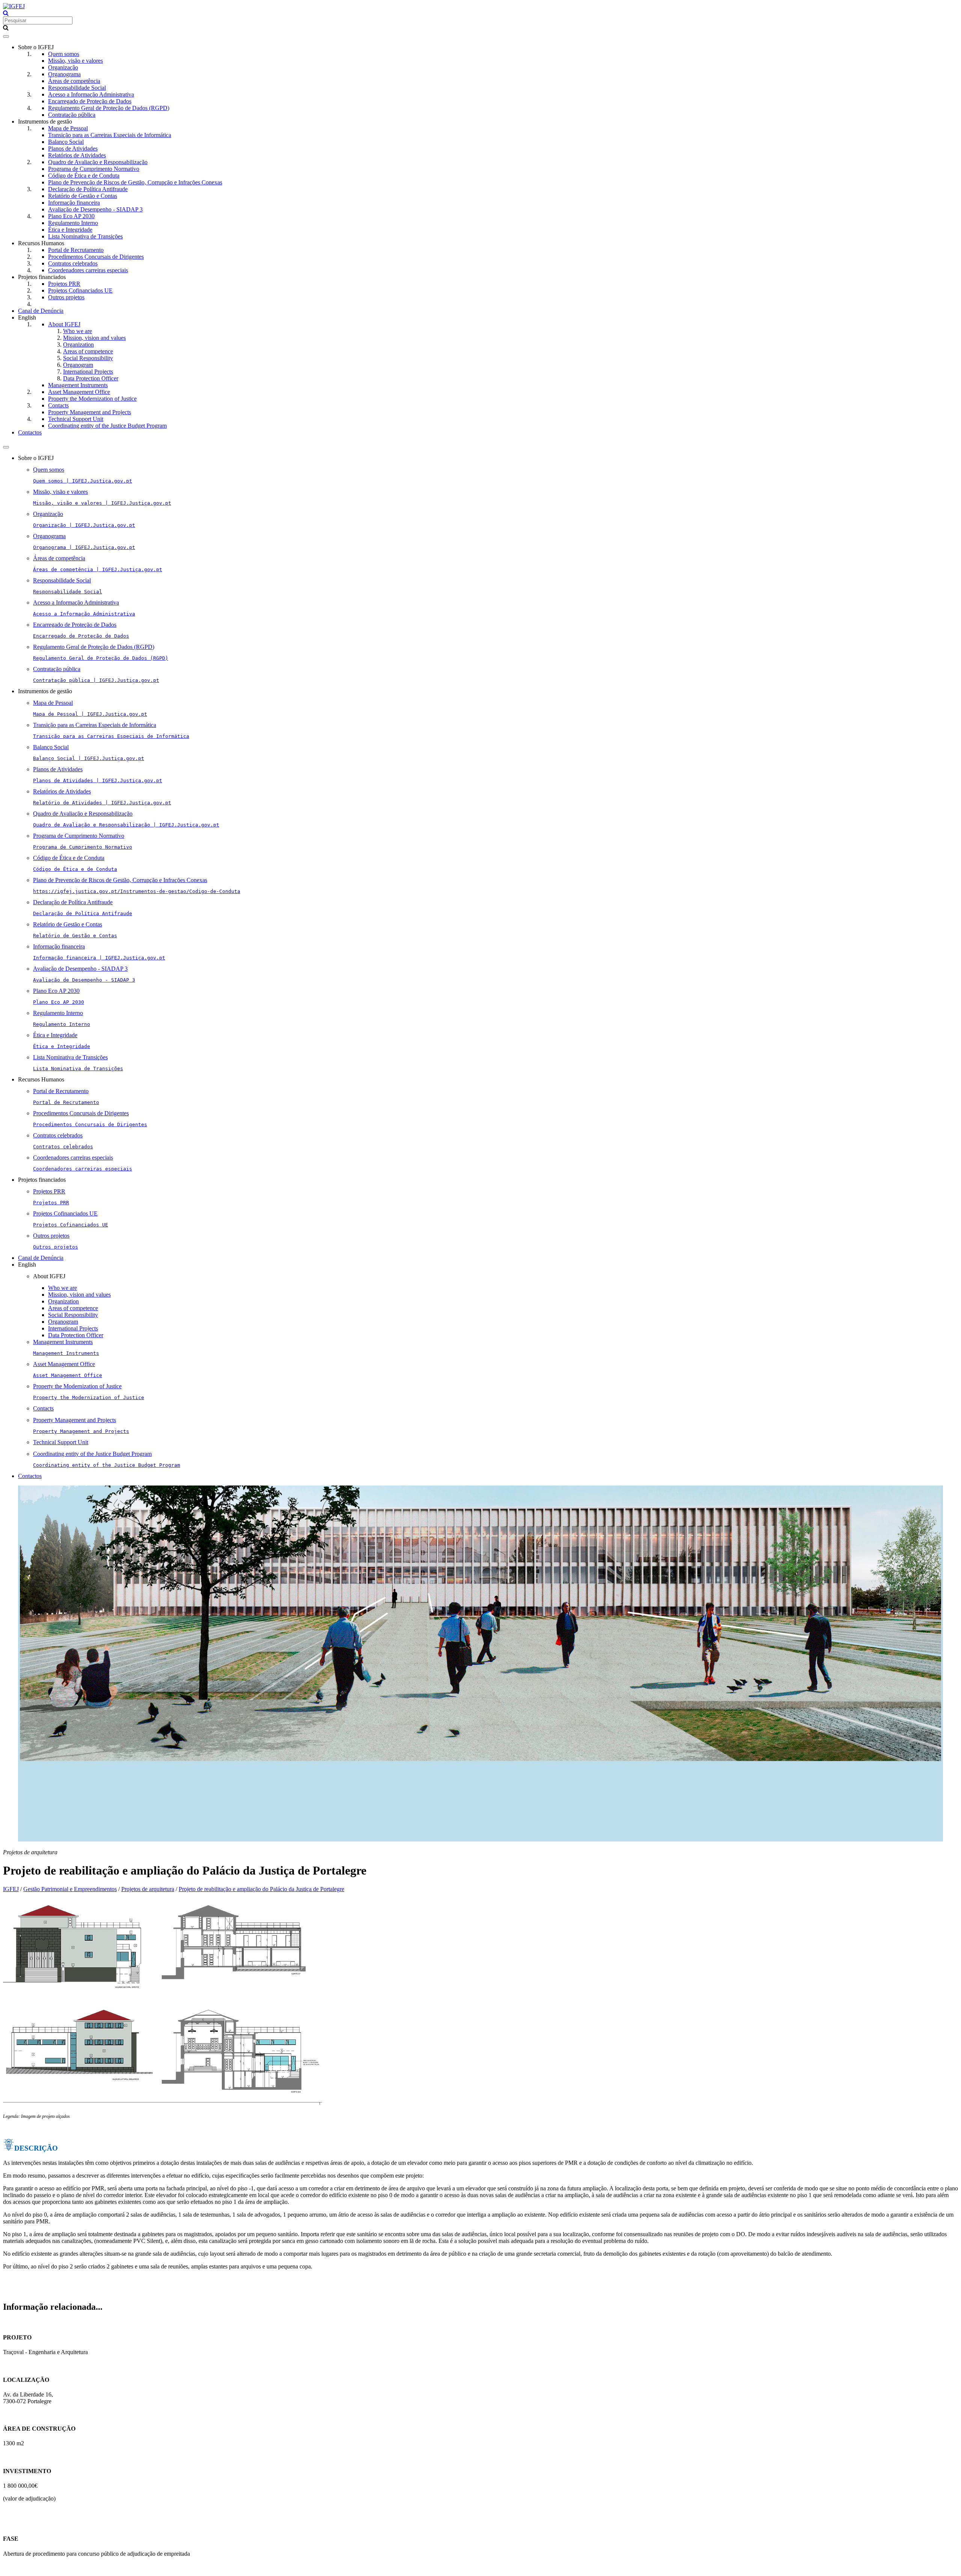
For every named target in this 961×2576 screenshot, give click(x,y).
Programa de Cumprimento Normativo (94, 169)
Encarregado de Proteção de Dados (90, 101)
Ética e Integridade (70, 230)
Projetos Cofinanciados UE (80, 290)
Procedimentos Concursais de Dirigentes (96, 257)
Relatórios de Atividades (77, 155)
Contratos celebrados (73, 263)
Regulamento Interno (73, 223)
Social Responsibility (88, 358)
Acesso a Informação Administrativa (91, 94)
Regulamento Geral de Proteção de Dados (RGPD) (109, 108)
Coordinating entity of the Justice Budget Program (107, 426)
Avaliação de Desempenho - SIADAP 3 (95, 209)
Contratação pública (72, 115)
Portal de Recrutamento (76, 250)
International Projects (88, 372)
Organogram (78, 365)
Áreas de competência (74, 81)
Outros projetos (66, 297)
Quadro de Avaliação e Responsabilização (98, 162)
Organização (63, 67)
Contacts (58, 405)
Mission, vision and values (94, 338)
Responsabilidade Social (77, 88)
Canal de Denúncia (41, 311)
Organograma (64, 74)
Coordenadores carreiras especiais (88, 270)
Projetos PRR (64, 284)
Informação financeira (74, 203)
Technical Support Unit (76, 419)
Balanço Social (66, 142)
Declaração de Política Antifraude (88, 189)
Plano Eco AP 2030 (71, 216)
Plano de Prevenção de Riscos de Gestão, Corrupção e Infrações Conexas (135, 182)
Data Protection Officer (91, 378)
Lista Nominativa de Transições (85, 236)
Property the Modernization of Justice (92, 399)
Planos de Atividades (73, 149)
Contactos (30, 432)
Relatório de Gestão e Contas (83, 196)
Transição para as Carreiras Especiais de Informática (110, 135)
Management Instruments (78, 385)
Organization (78, 345)
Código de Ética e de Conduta (84, 176)
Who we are (78, 331)
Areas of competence (88, 351)
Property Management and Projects (90, 412)
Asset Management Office (79, 392)
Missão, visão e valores (75, 61)
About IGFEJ (64, 324)
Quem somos (64, 54)
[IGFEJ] (14, 6)
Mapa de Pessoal (68, 128)
